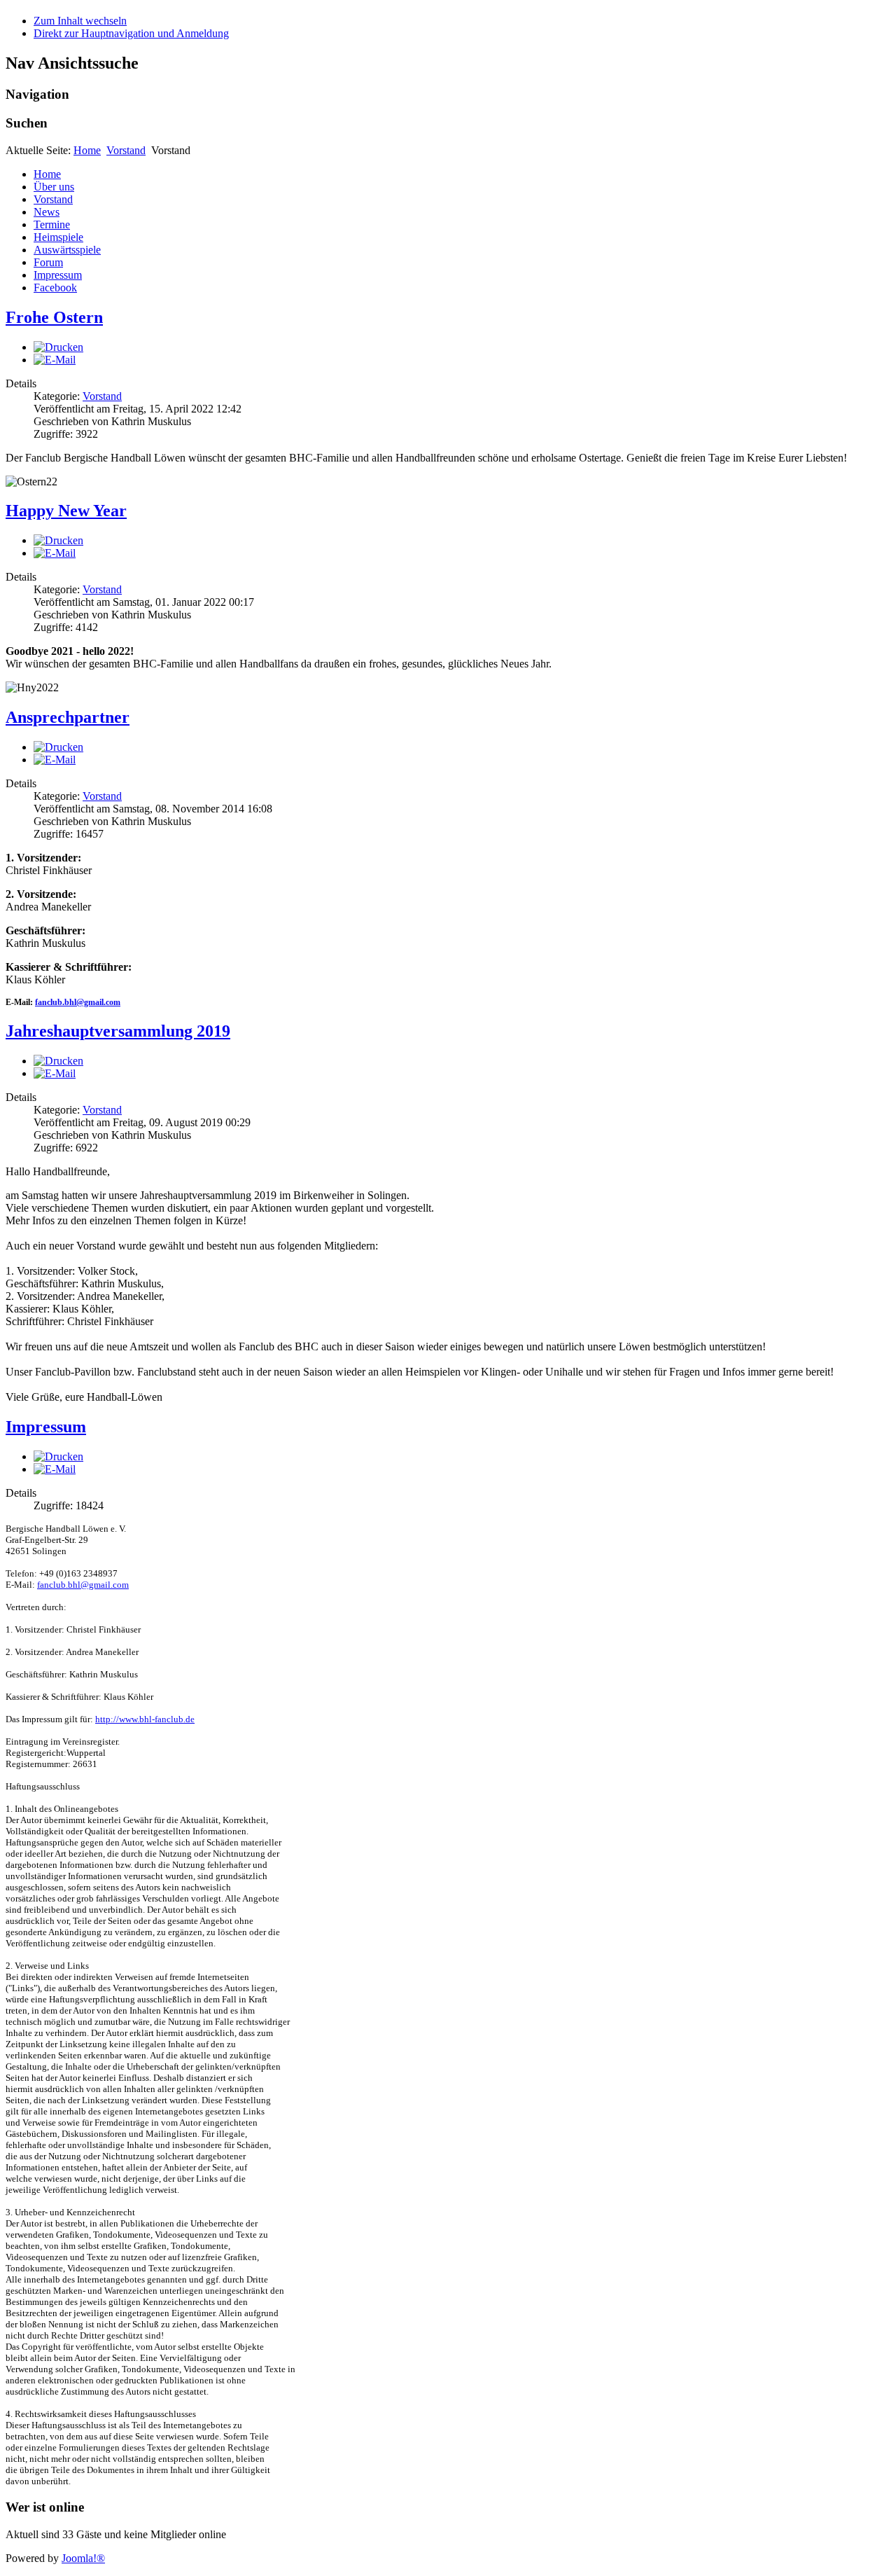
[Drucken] (58, 347)
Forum (48, 262)
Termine (52, 224)
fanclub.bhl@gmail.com (78, 1002)
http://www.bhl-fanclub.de (145, 1719)
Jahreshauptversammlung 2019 (118, 1031)
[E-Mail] (55, 360)
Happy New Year (66, 511)
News (47, 212)
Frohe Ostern (54, 317)
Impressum (58, 275)
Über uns (54, 187)
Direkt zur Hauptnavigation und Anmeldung (131, 33)
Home (87, 150)
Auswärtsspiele (67, 250)
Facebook (55, 288)
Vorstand (126, 150)
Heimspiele (58, 237)
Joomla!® (83, 2558)
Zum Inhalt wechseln (80, 21)
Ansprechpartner (68, 717)
